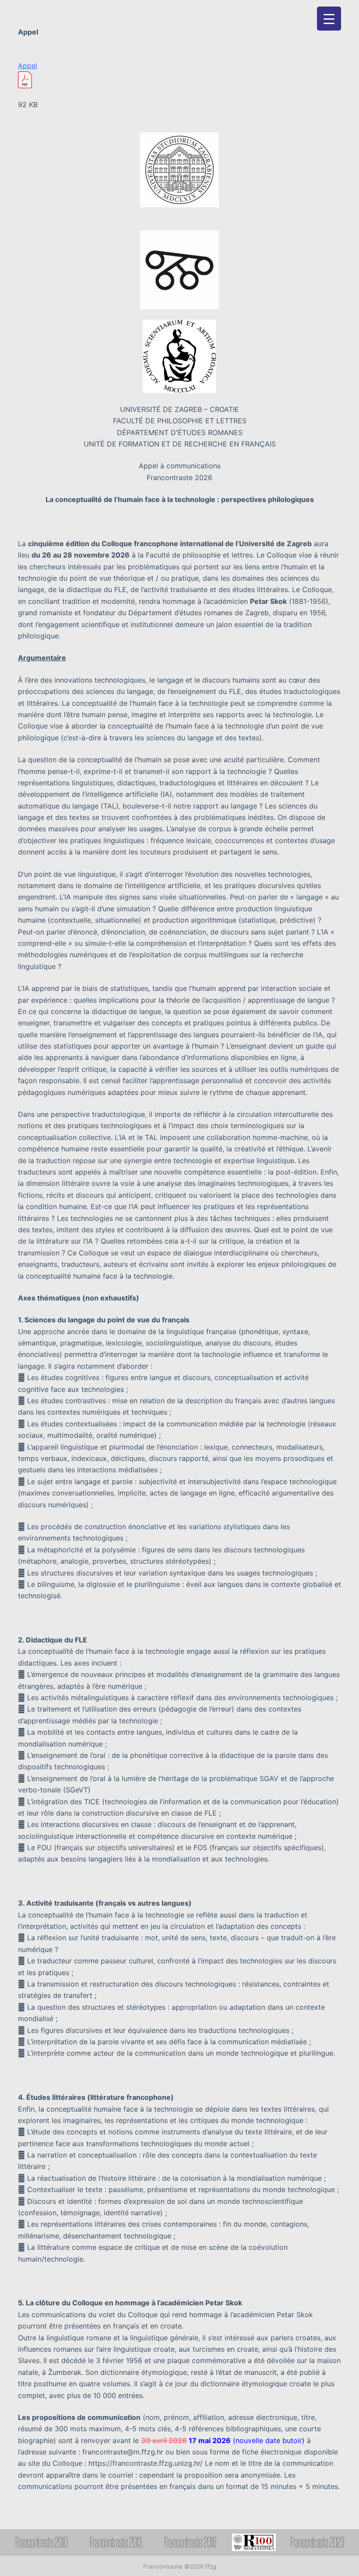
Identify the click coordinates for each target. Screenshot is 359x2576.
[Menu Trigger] (329, 19)
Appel (28, 66)
